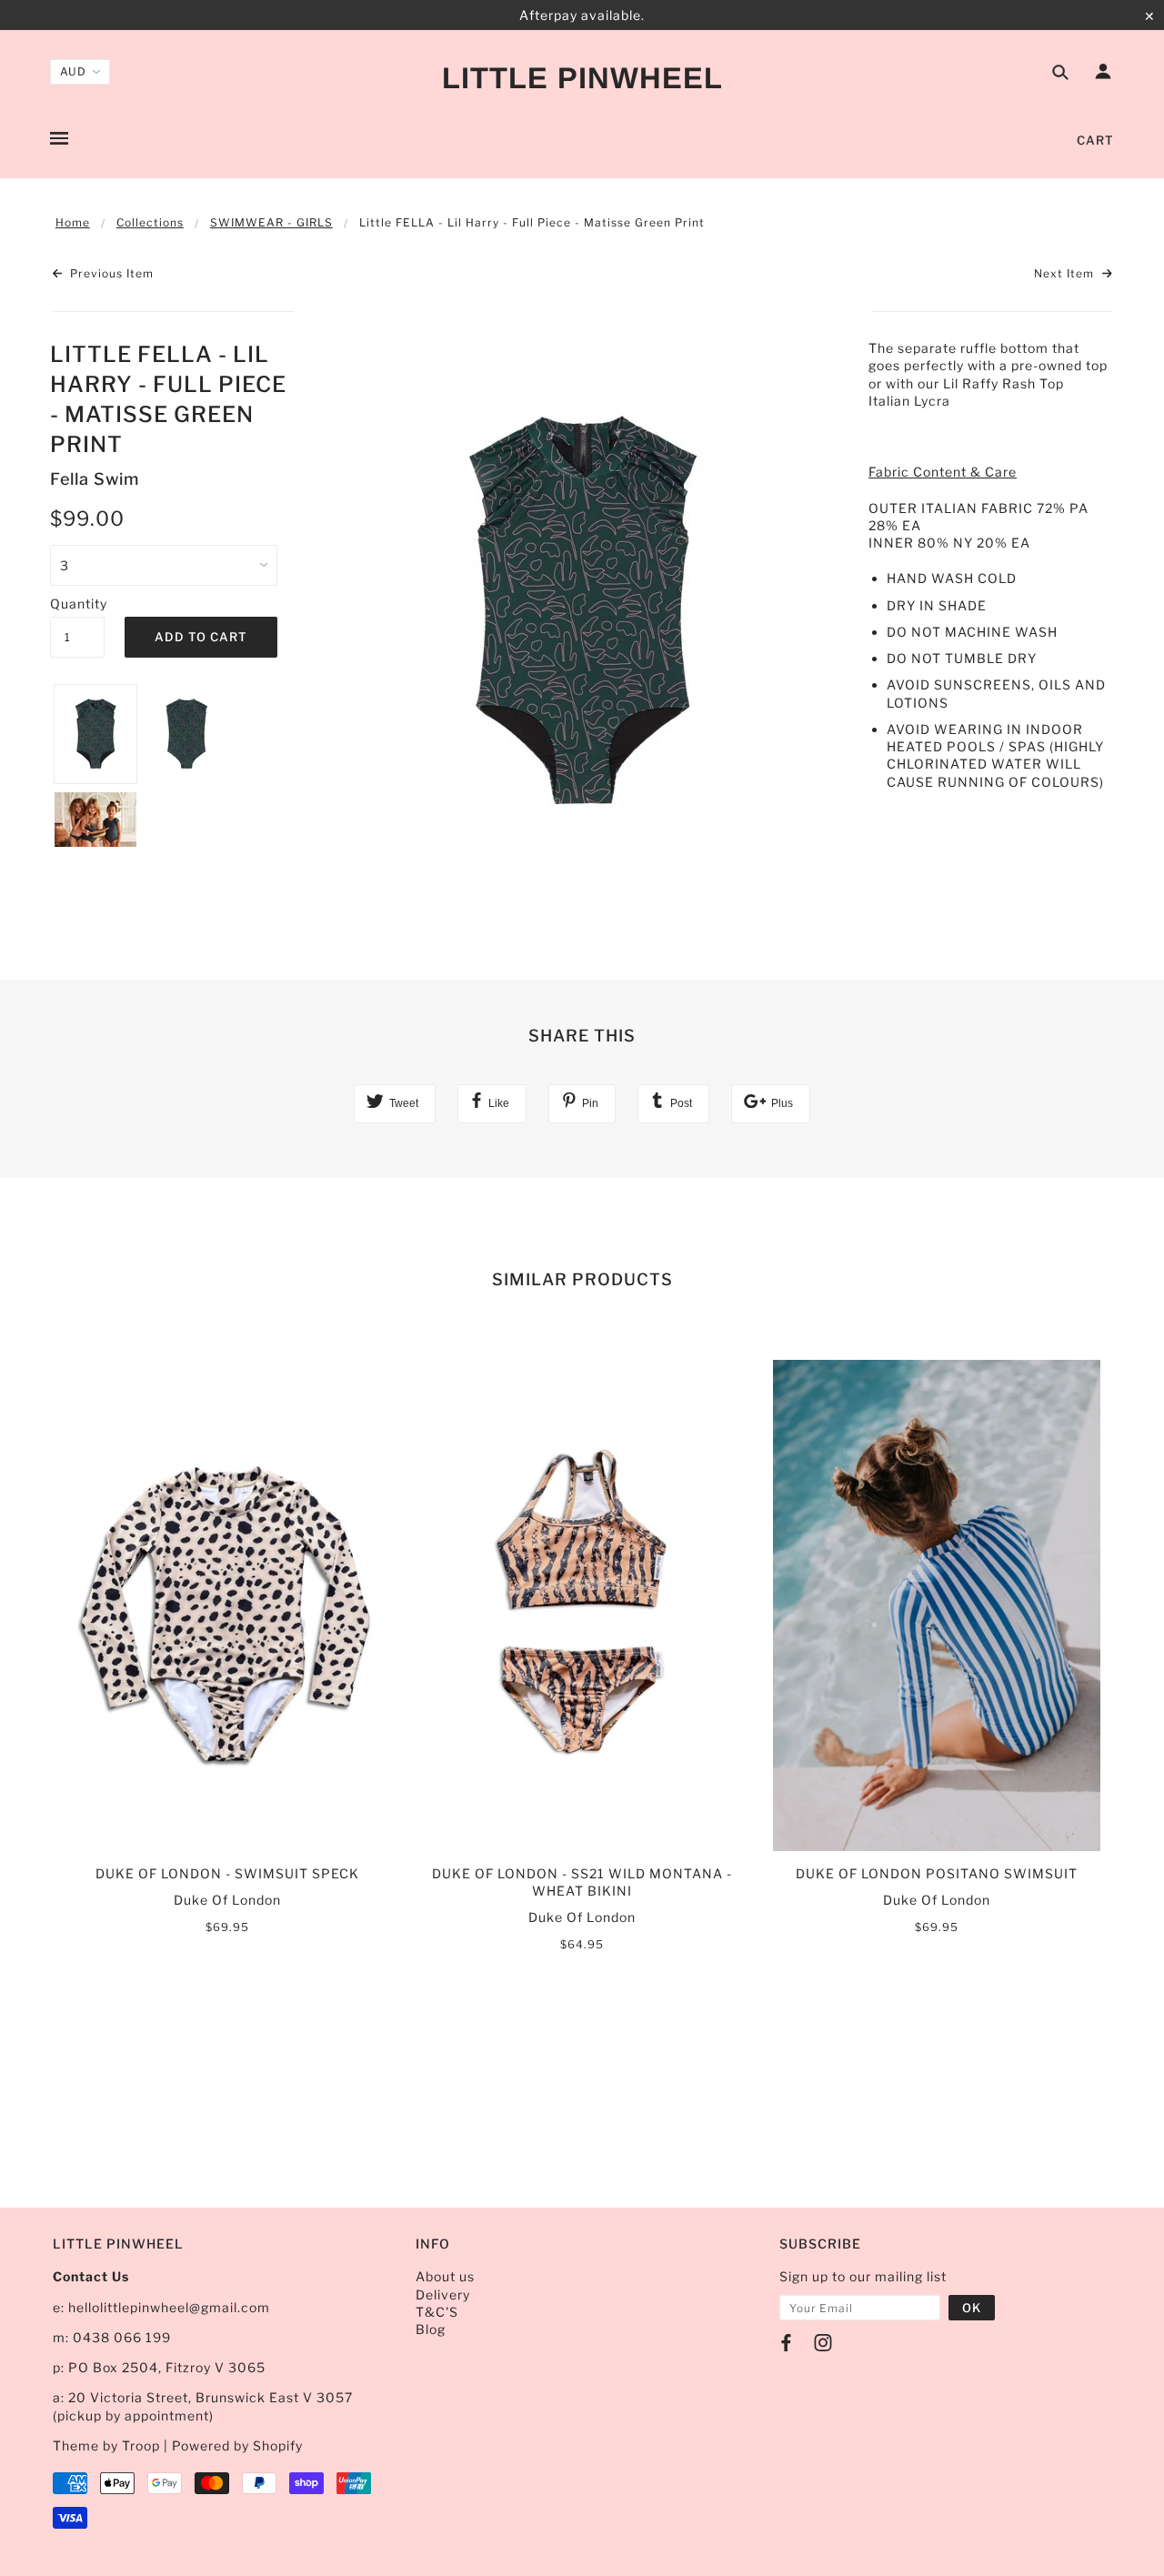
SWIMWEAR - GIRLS (271, 222)
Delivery (443, 2294)
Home (73, 222)
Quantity (77, 604)
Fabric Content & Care (943, 472)
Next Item (1066, 273)
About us (445, 2276)
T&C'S (437, 2312)
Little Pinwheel (582, 78)
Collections (150, 222)
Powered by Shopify (237, 2445)
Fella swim (95, 479)
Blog (431, 2329)
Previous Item (110, 273)
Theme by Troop (106, 2445)
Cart (1095, 140)
